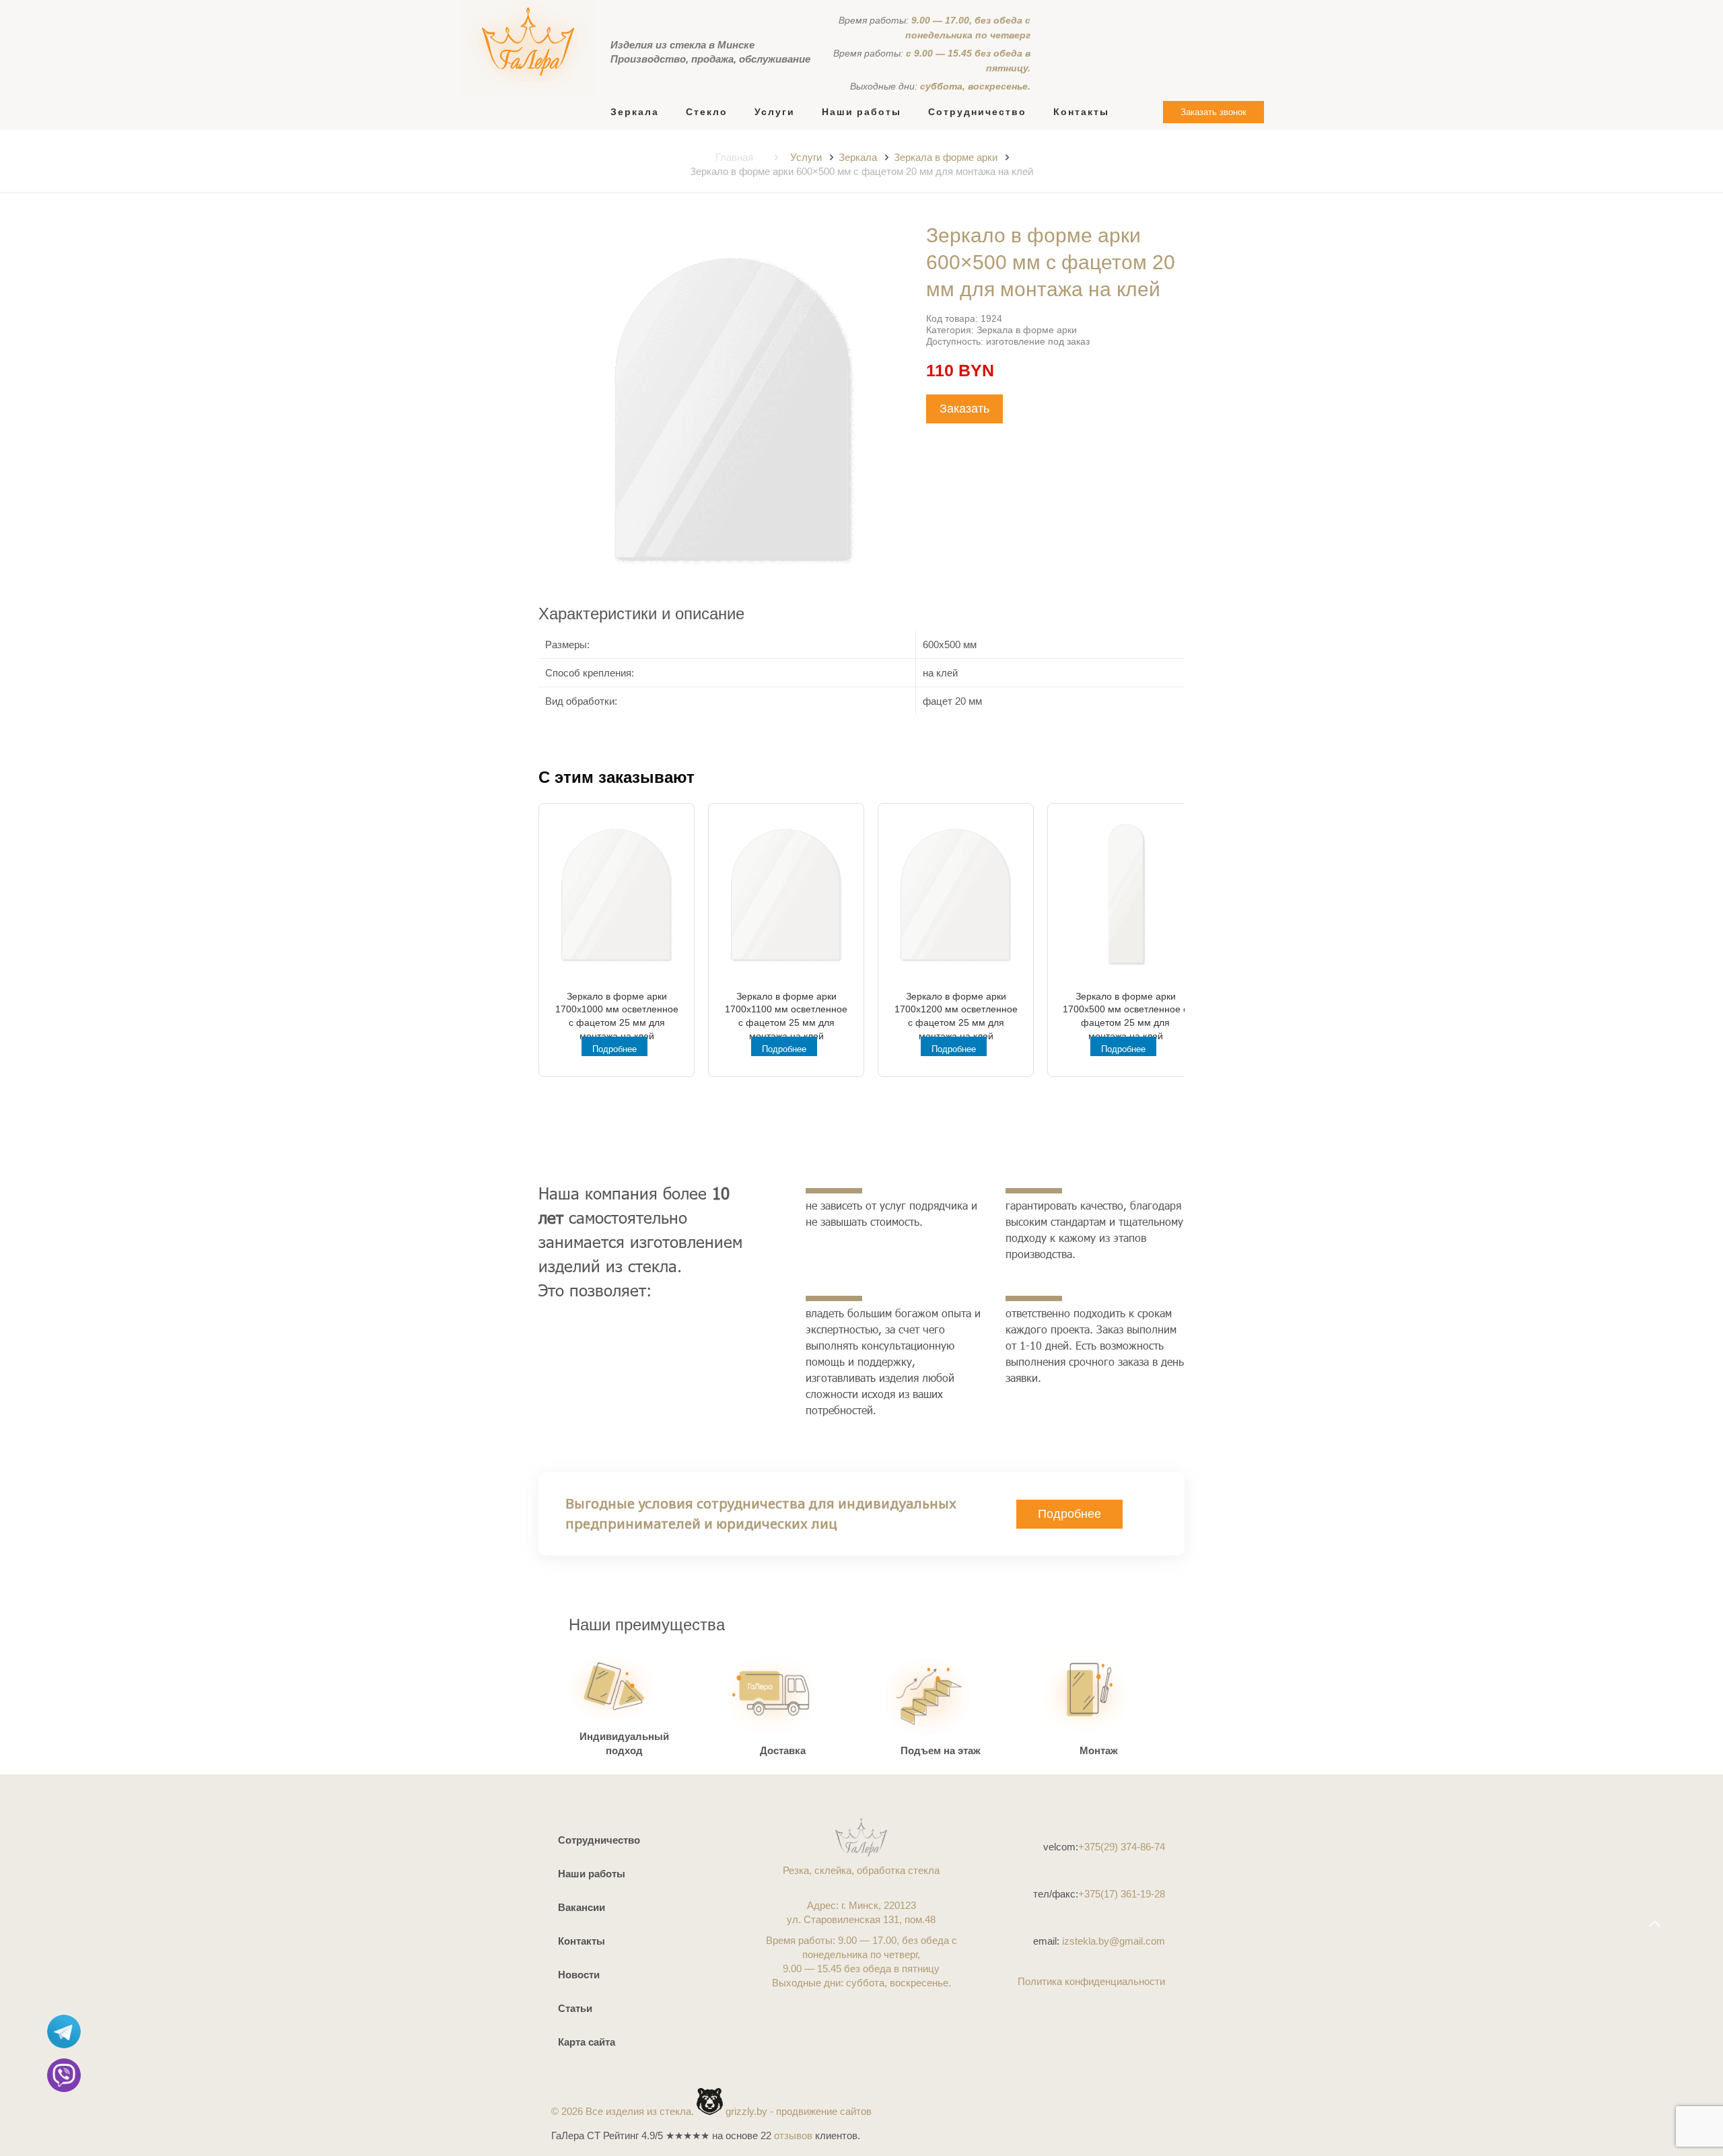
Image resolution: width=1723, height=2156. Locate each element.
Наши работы (592, 1874)
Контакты (582, 1941)
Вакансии (582, 1907)
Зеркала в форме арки (946, 157)
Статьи (575, 2008)
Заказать (964, 409)
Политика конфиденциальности (1091, 1981)
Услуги (806, 157)
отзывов (793, 2135)
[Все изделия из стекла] (528, 48)
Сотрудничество (599, 1840)
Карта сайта (587, 2042)
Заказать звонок (1214, 112)
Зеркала (858, 157)
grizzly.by (746, 2111)
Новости (579, 1975)
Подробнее (614, 1049)
